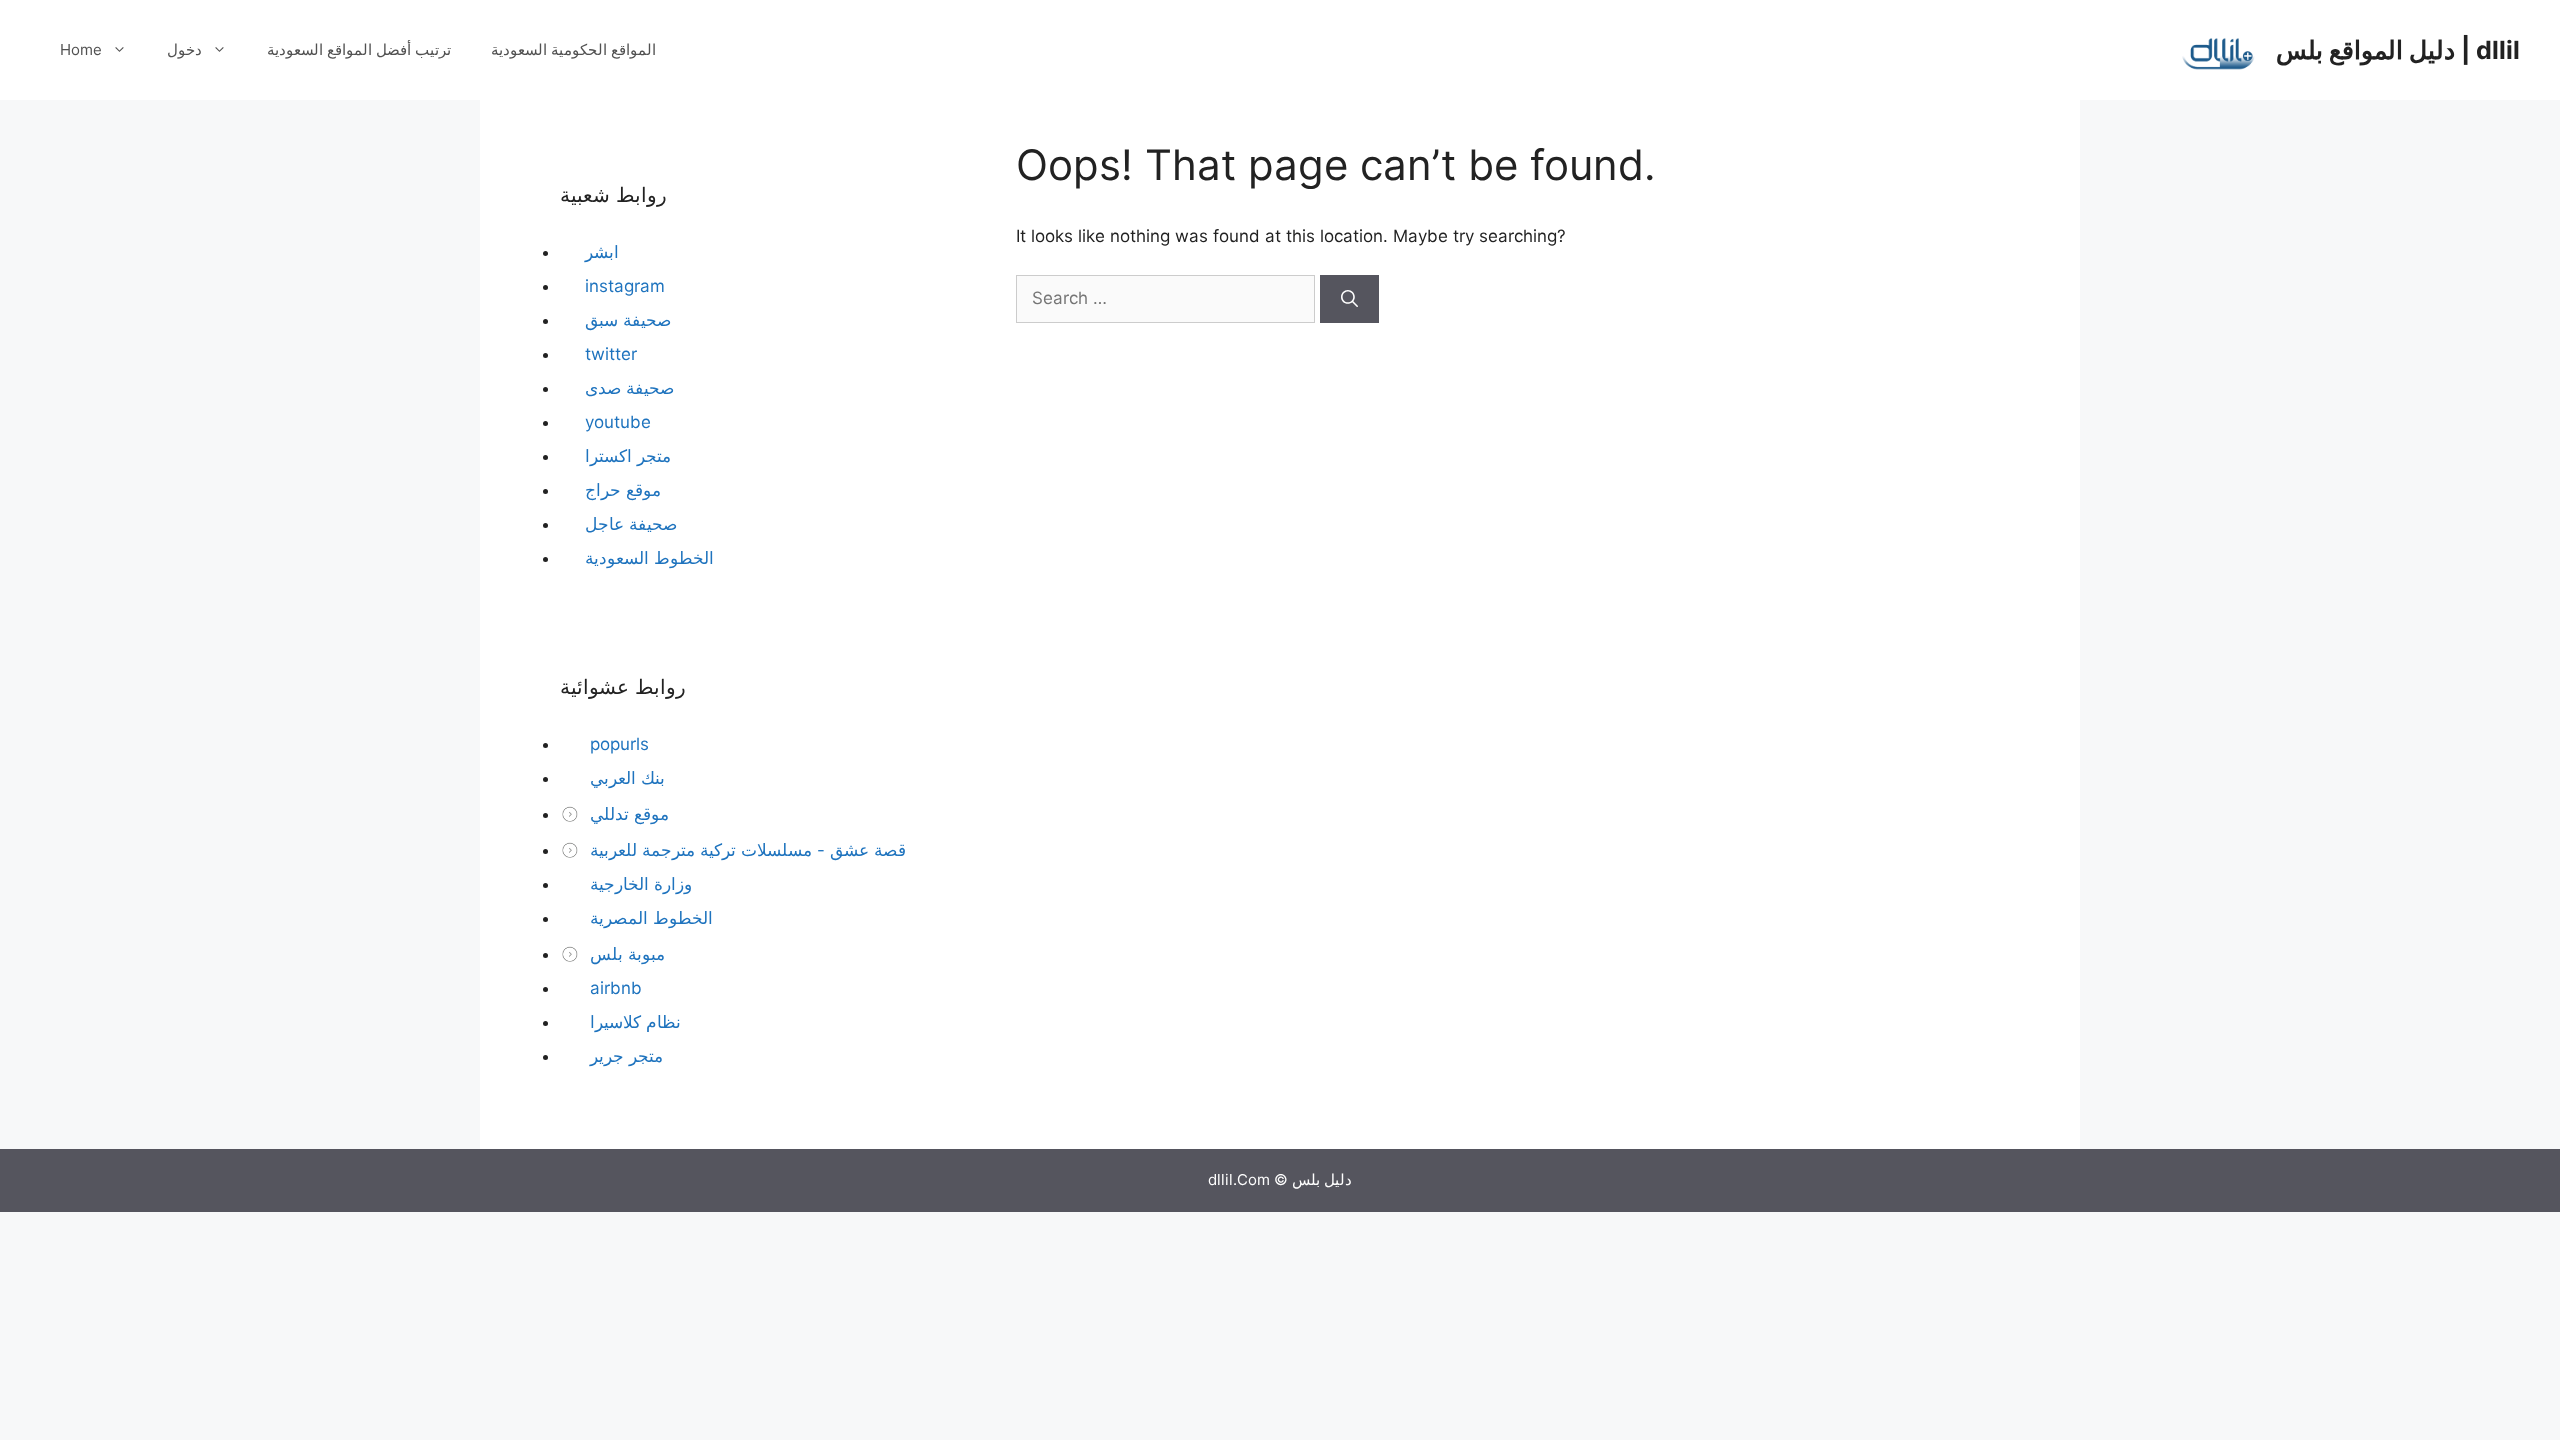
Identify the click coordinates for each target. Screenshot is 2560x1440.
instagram (625, 286)
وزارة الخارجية (638, 884)
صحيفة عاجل (631, 524)
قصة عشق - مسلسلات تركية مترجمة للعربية (745, 850)
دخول (184, 49)
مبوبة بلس (625, 954)
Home (81, 49)
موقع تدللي (627, 814)
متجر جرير (624, 1056)
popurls (617, 744)
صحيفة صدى (629, 388)
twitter (611, 354)
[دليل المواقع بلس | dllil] (2219, 49)
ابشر (602, 252)
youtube (618, 422)
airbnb (613, 988)
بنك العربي (625, 778)
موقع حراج (623, 490)
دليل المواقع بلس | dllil (2398, 50)
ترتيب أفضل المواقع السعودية (359, 49)
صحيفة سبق (628, 320)
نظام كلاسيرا (633, 1022)
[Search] (1349, 299)
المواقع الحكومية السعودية (573, 49)
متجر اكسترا (628, 456)
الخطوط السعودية (649, 558)
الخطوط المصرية (649, 918)
